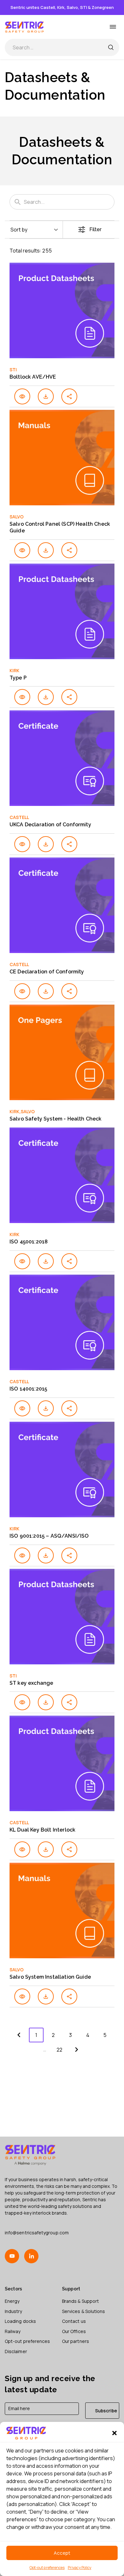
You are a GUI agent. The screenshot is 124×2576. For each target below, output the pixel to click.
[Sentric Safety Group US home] (25, 27)
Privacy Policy (79, 2568)
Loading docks (20, 2321)
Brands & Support (80, 2301)
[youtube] (12, 2256)
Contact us (74, 2321)
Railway (13, 2331)
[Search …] (111, 47)
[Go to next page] (77, 2050)
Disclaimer (16, 2351)
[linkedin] (31, 2256)
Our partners (76, 2341)
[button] (114, 2433)
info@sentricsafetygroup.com (37, 2233)
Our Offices (74, 2331)
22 (59, 2050)
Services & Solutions (83, 2311)
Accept (62, 2553)
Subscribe (106, 2411)
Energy (12, 2301)
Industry (14, 2311)
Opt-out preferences (47, 2568)
